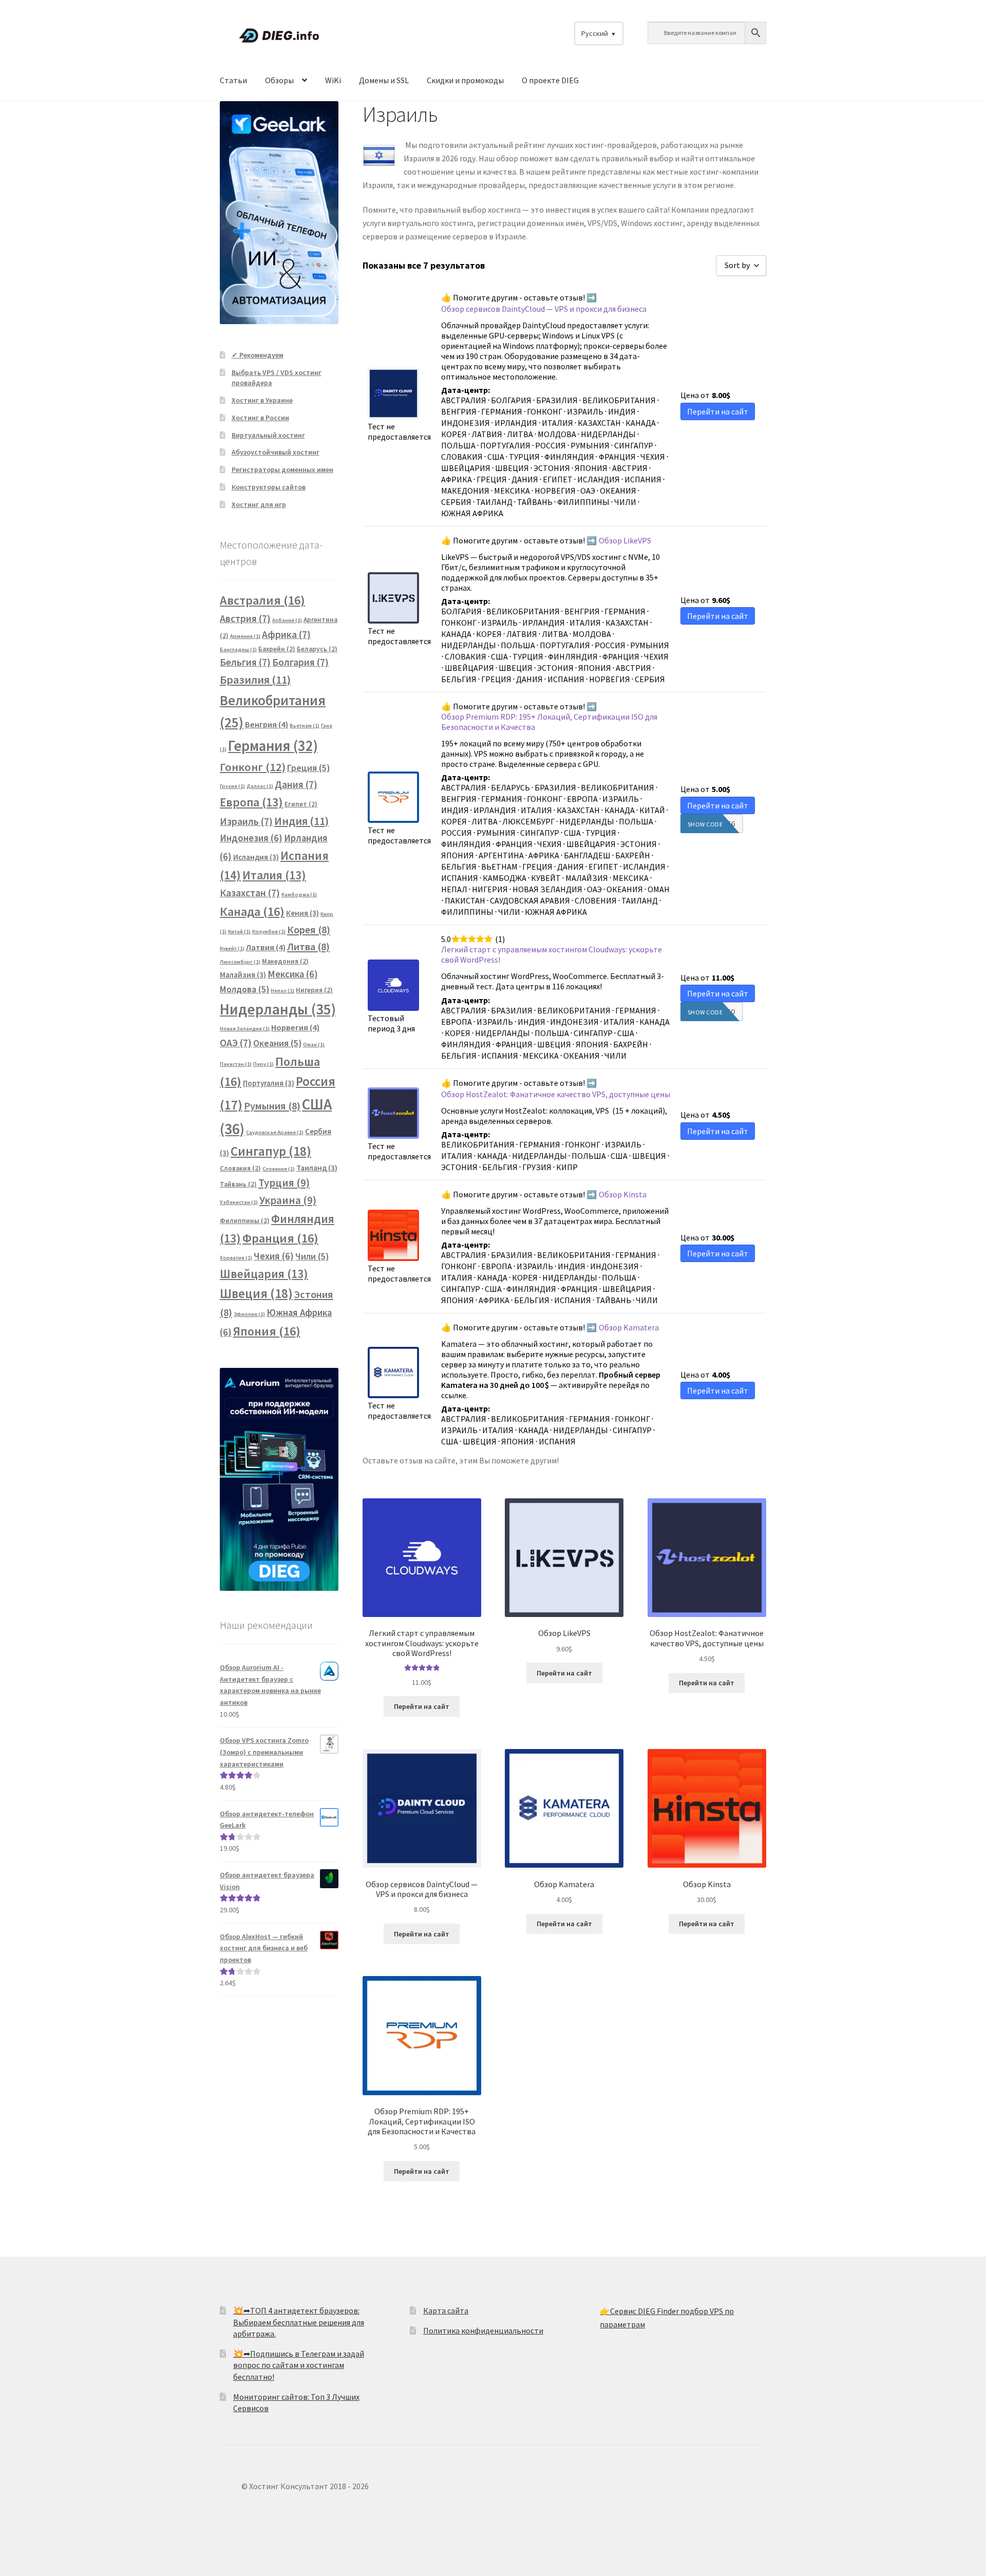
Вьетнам (305, 726)
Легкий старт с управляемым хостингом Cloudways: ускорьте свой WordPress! (552, 954)
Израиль (246, 821)
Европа (251, 802)
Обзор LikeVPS (625, 540)
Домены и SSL (384, 80)
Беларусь (317, 649)
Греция (308, 768)
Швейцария (264, 1274)
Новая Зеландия (245, 1029)
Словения (279, 1169)
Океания (277, 1043)
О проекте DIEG (550, 80)
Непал (282, 991)
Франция (280, 1238)
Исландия (256, 857)
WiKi (333, 80)
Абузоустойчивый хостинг (276, 452)
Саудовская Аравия (275, 1132)
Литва (308, 947)
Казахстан (250, 893)
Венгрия (267, 725)
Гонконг (253, 767)
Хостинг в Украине (262, 400)
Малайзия (243, 975)
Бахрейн (277, 649)
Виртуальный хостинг (268, 435)
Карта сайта (446, 2310)
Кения (302, 913)
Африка (286, 634)
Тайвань (238, 1184)
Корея (309, 930)
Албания (287, 620)
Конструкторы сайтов (269, 487)
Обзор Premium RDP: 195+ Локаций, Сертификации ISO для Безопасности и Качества (549, 722)
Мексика (293, 974)
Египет (301, 804)
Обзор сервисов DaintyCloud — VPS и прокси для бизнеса (544, 309)
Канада (252, 911)
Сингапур (271, 1151)
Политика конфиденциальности (483, 2330)
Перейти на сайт (422, 1706)
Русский (595, 33)
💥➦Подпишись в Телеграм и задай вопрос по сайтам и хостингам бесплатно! (299, 2365)
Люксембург (240, 962)
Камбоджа (299, 895)
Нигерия (314, 990)
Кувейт (232, 948)
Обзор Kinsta (623, 1194)
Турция (284, 1183)
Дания (296, 784)
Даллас (260, 786)
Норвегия (295, 1028)
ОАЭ (236, 1043)
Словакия (240, 1168)
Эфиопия (249, 1314)
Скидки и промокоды (465, 80)
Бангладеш (238, 650)
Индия (301, 821)
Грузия (232, 786)
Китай (239, 932)
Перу (263, 1064)
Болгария (300, 662)
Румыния (272, 1106)
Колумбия (269, 932)
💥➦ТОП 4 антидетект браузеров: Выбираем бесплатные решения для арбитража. (299, 2322)
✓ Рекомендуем (258, 355)
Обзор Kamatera (629, 1327)
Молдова (244, 989)
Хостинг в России (260, 418)
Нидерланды (278, 1009)
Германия (273, 746)
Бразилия (255, 680)
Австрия (245, 618)
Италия (274, 875)
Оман (314, 1045)
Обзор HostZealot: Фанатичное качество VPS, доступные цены (556, 1094)
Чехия (274, 1256)
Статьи (233, 80)
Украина (288, 1200)
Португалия (269, 1083)
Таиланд (317, 1168)
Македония (285, 961)
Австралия (262, 600)
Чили (312, 1256)
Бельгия (245, 662)
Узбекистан (239, 1202)
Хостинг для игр (259, 504)
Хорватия (236, 1258)
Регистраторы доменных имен (282, 469)
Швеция (256, 1293)
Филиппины (245, 1221)
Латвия (266, 947)
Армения (245, 636)
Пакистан (236, 1064)
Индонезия (251, 838)
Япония (267, 1331)
